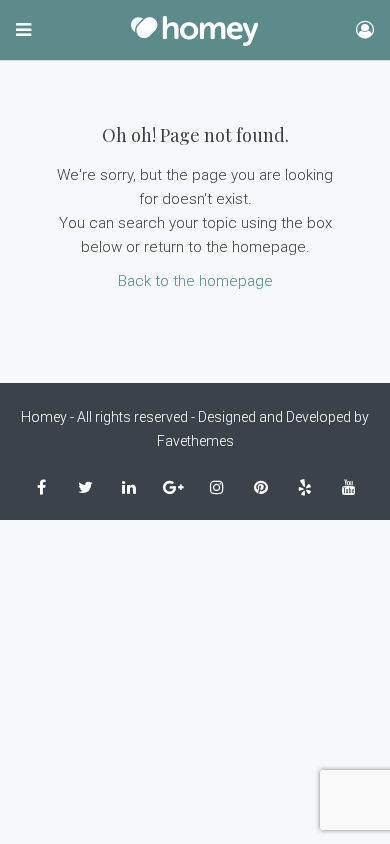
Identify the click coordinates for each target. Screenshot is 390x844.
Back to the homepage (195, 281)
